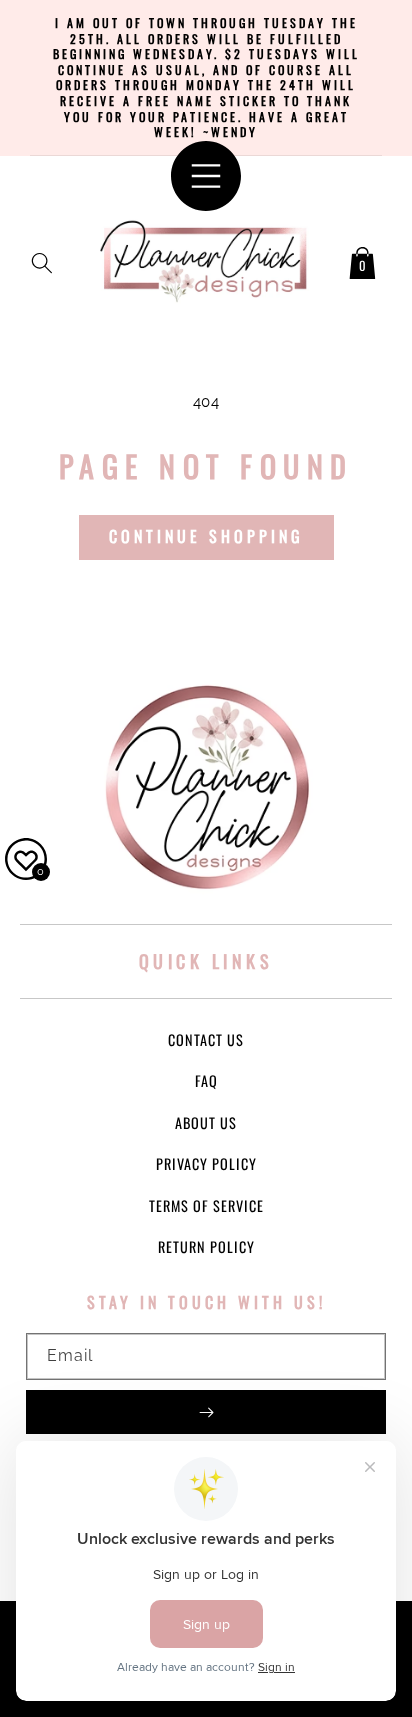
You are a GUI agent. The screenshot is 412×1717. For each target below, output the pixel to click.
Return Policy (206, 1246)
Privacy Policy (206, 1163)
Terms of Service (206, 1205)
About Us (206, 1122)
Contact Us (206, 1039)
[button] (42, 259)
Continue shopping (206, 536)
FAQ (206, 1080)
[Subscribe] (206, 1412)
